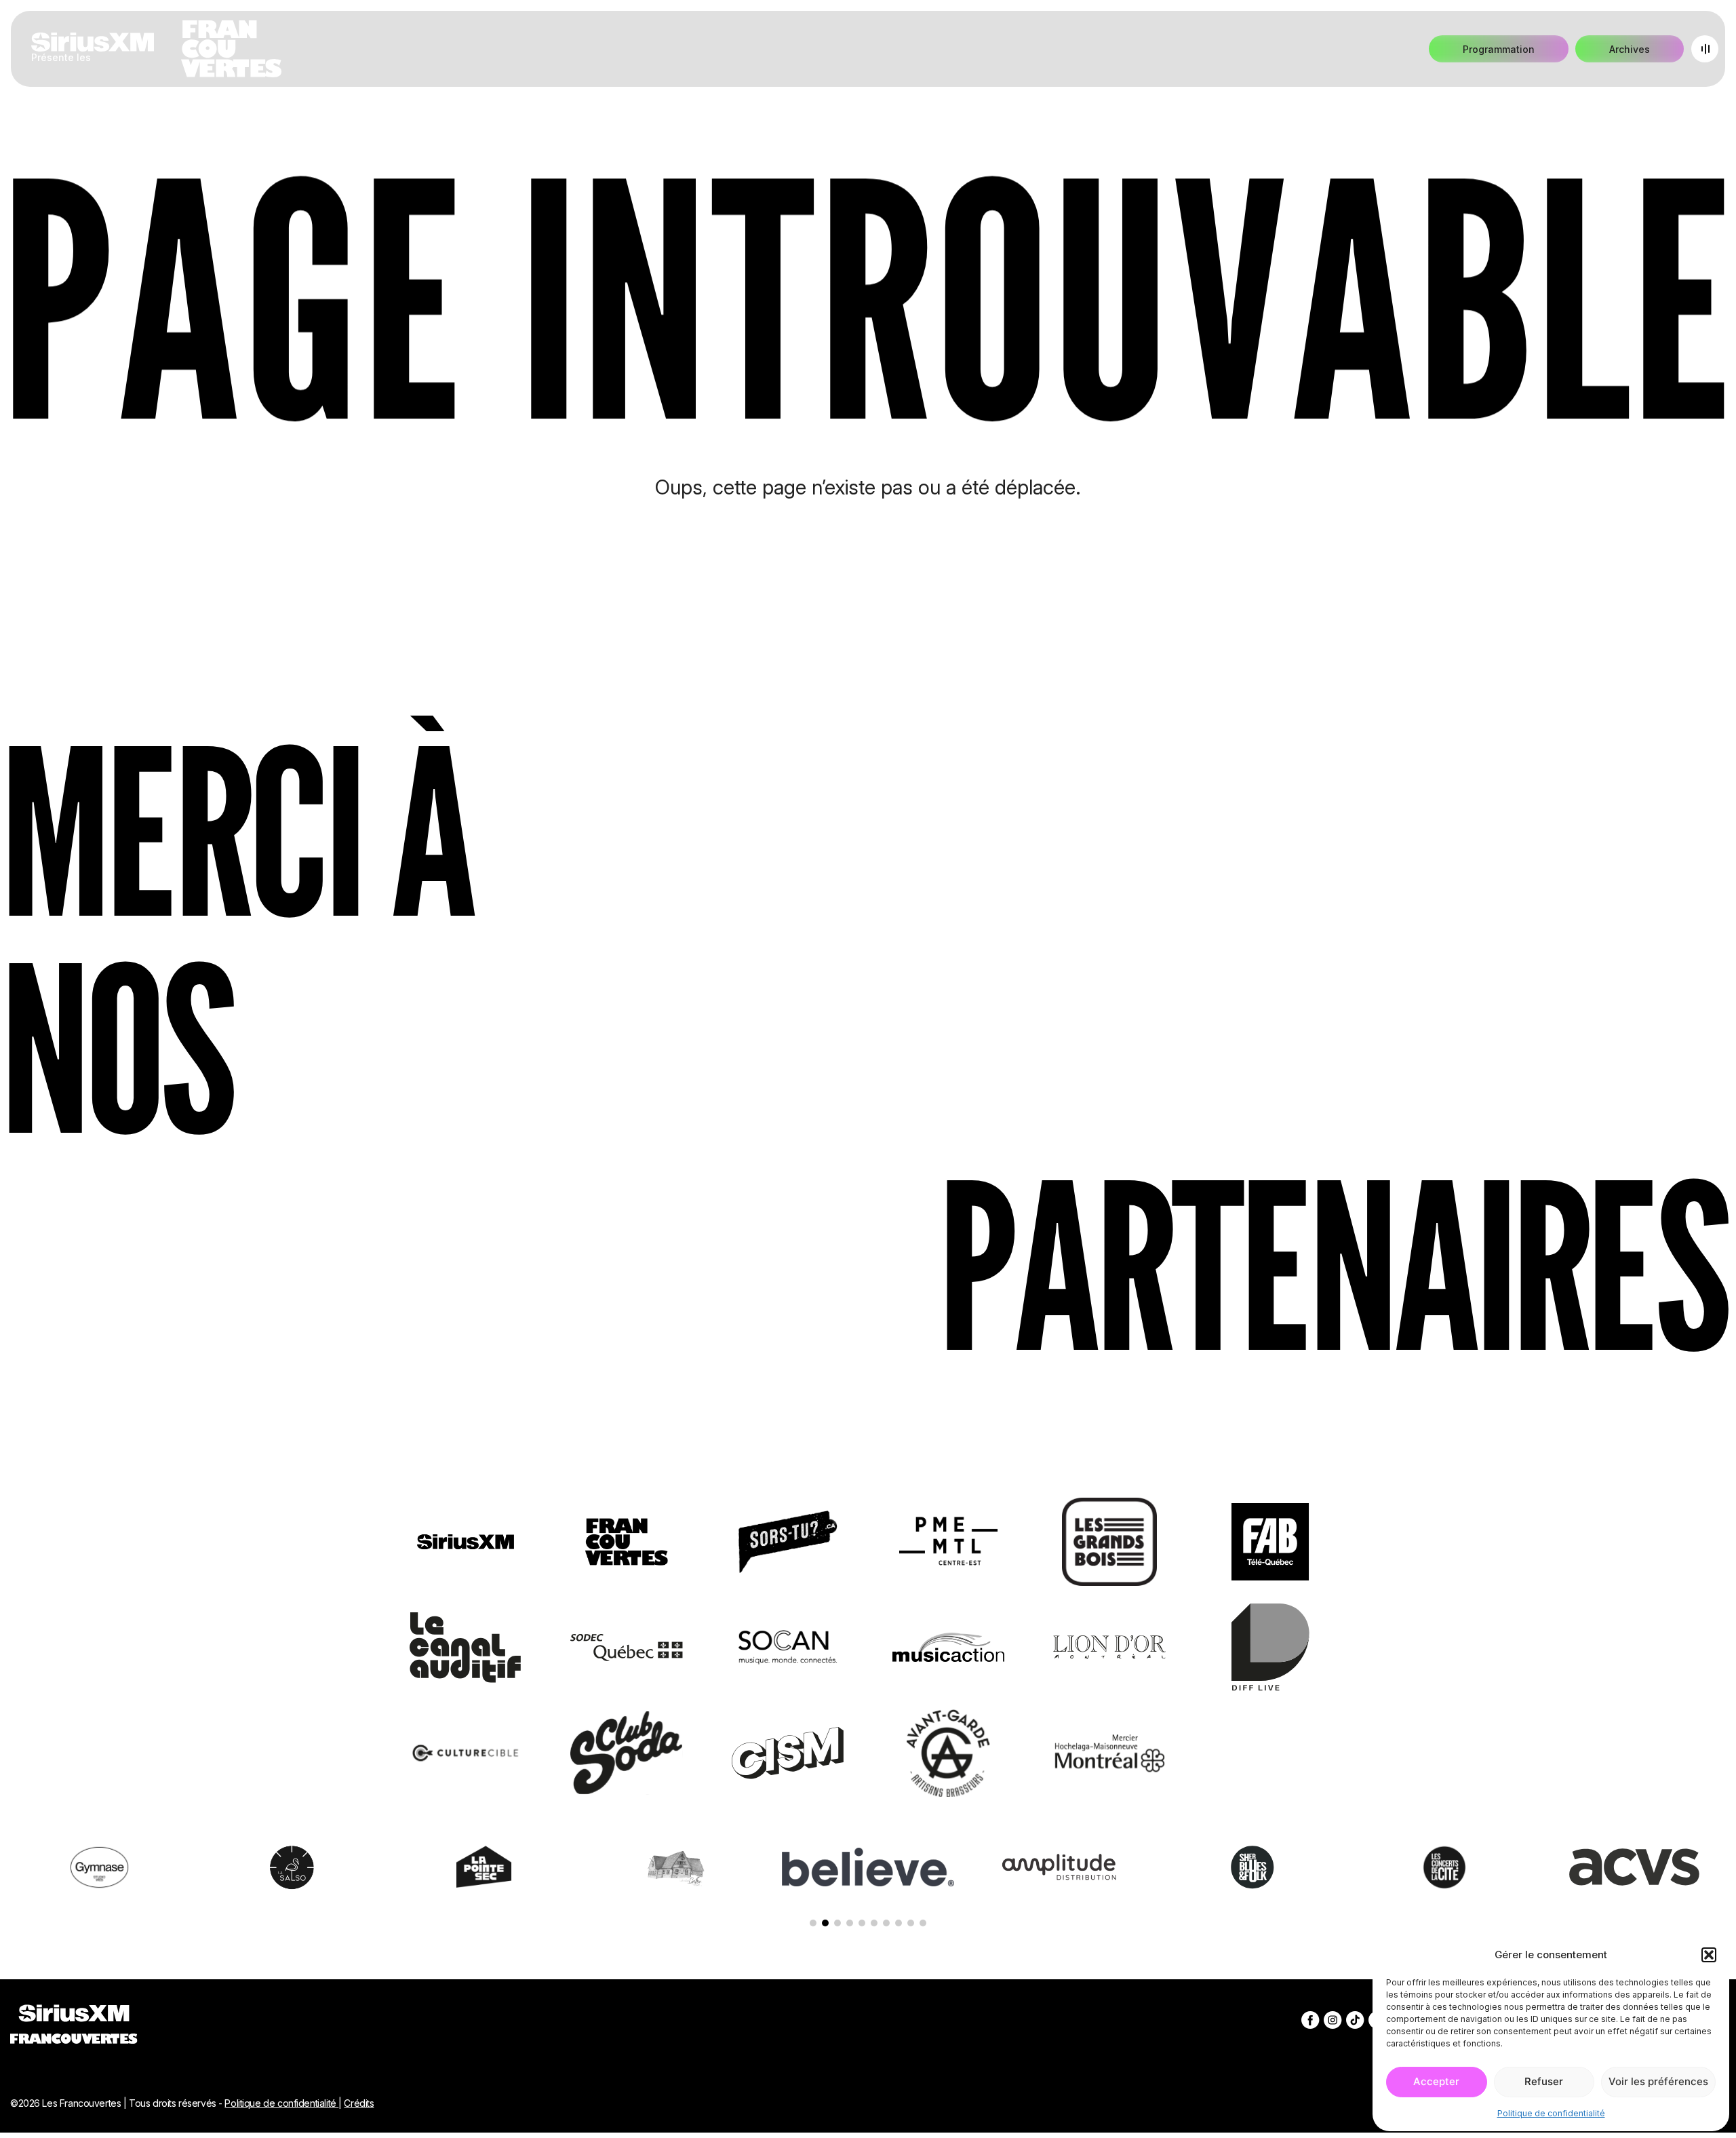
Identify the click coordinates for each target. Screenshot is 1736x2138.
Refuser (1544, 2081)
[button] (1709, 1955)
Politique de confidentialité (1551, 2113)
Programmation (1499, 49)
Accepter (1436, 2081)
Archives (1630, 49)
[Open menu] (1705, 49)
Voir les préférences (1658, 2081)
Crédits (359, 2103)
